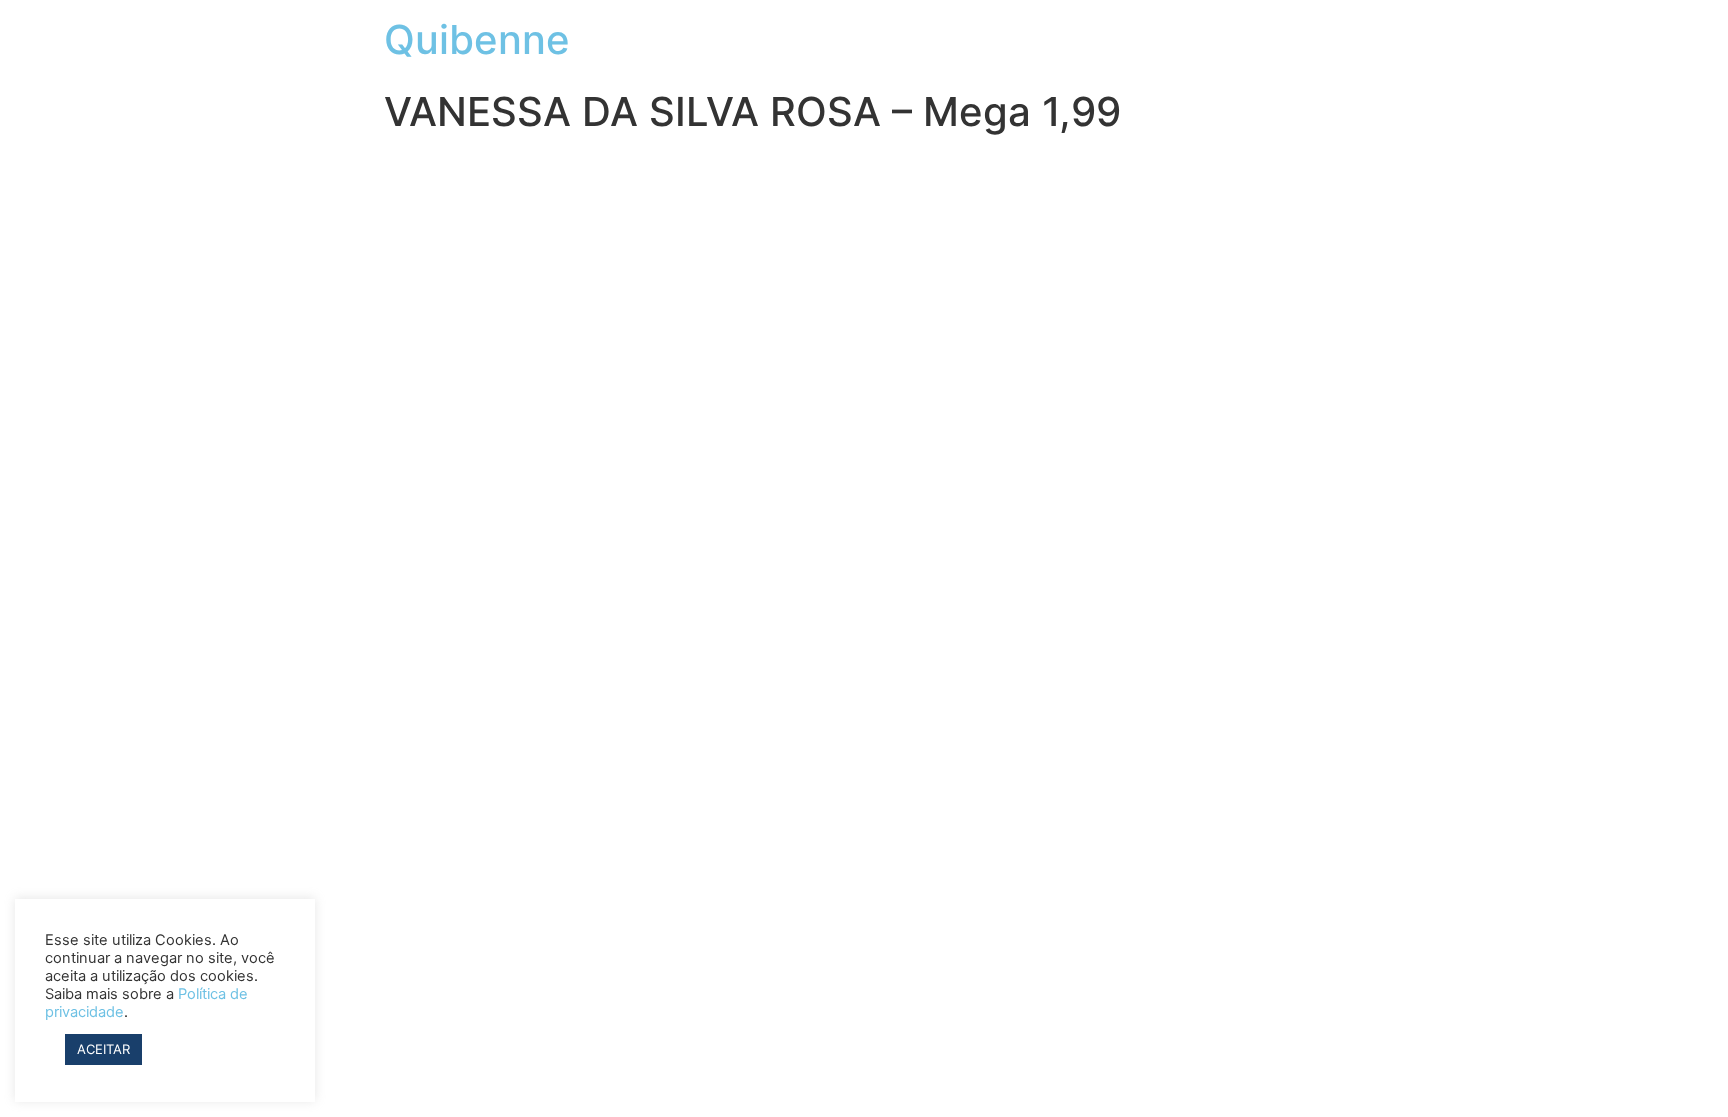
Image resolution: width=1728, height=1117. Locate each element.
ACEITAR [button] (103, 1049)
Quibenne (477, 39)
